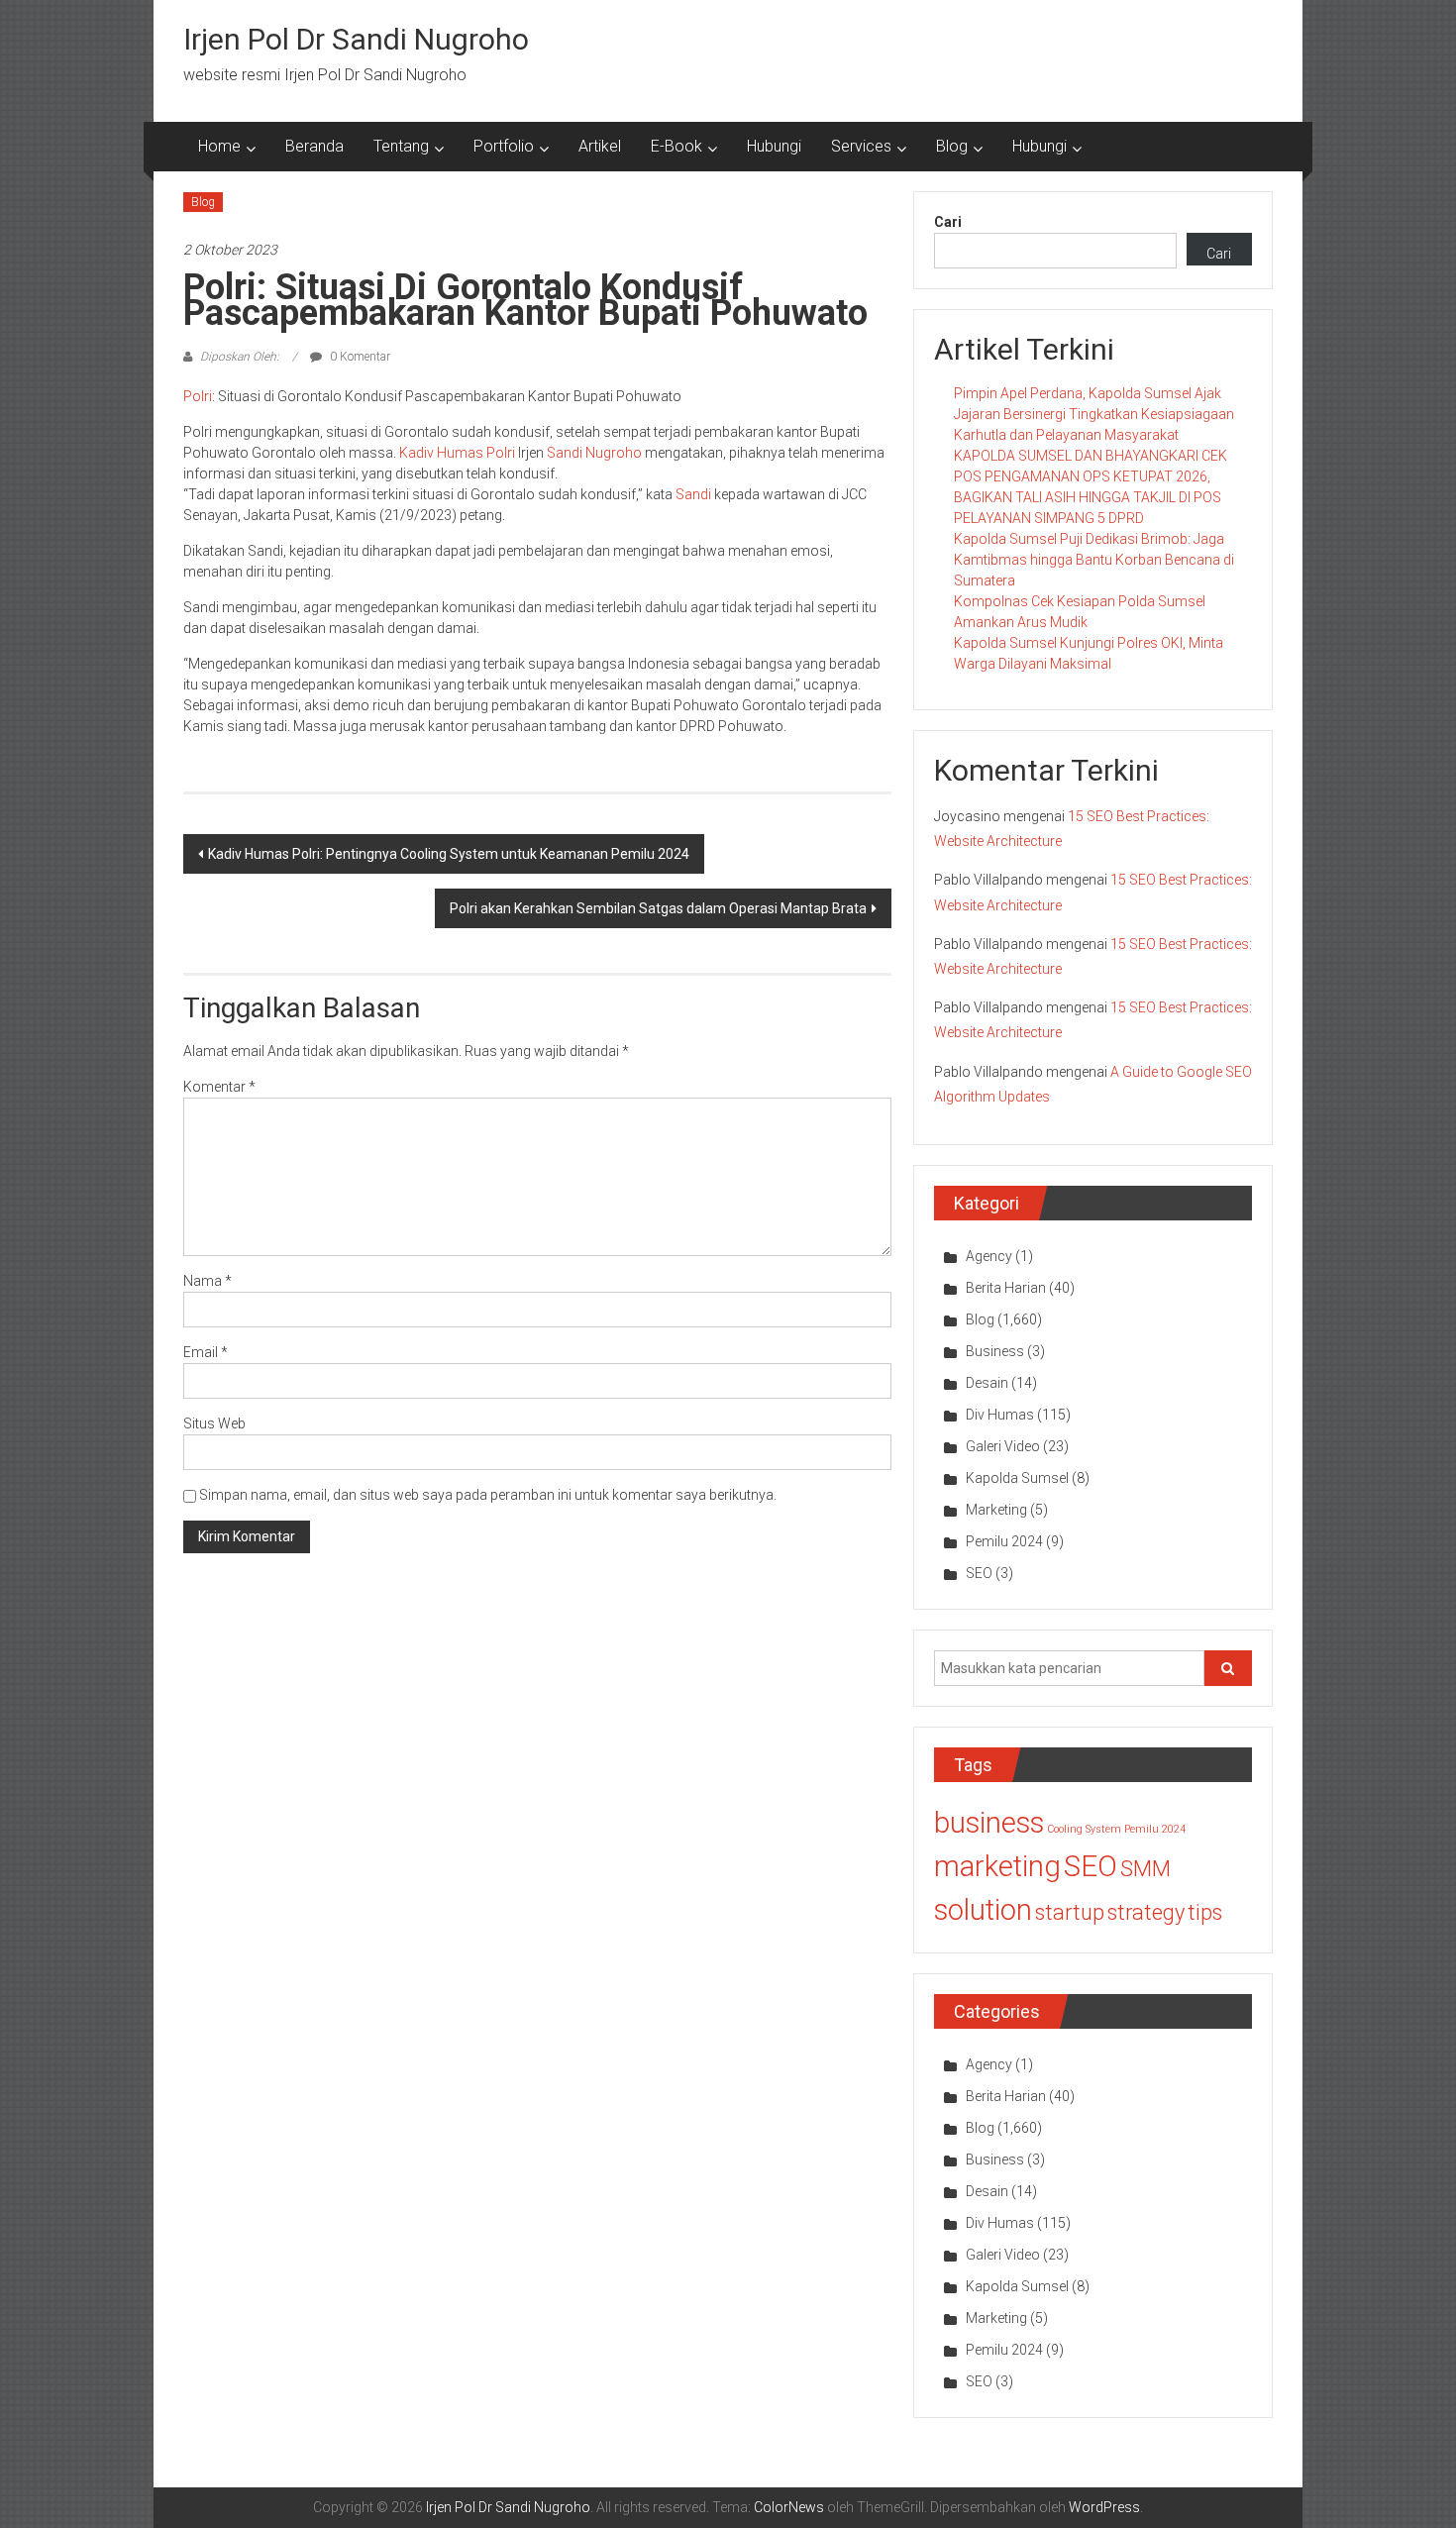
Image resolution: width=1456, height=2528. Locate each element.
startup (1070, 1912)
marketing (997, 1866)
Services (861, 146)
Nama (208, 1281)
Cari (948, 222)
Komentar (219, 1087)
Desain (987, 1383)
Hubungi (774, 146)
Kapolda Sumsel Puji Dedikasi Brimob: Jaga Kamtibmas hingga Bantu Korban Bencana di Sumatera (1094, 560)
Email (206, 1352)
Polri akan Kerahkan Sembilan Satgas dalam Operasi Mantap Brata (658, 908)
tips (1205, 1912)
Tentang (401, 146)
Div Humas (1000, 1415)
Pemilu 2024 (1004, 1541)
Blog (952, 146)
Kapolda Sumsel (1017, 1478)
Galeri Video (1003, 1446)
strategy (1146, 1912)
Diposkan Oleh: (240, 357)
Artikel (600, 146)
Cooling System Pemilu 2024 (1116, 1829)
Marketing (996, 1510)
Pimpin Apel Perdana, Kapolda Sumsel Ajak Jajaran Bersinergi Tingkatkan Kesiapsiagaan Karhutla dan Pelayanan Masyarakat (1094, 414)
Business (995, 1351)
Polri (198, 396)
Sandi (693, 494)
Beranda (314, 146)
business (989, 1823)
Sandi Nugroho (594, 453)
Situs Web (214, 1423)
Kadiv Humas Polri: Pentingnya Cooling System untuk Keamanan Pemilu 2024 (449, 854)
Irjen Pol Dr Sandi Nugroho (356, 39)
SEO (979, 1573)
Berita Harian (1006, 1288)
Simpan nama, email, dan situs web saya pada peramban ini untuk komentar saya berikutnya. (488, 1495)
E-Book (676, 146)
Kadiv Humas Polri (457, 453)
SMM (1145, 1869)
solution (983, 1910)
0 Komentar (359, 357)
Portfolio (504, 146)
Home (219, 146)
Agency (989, 1256)
